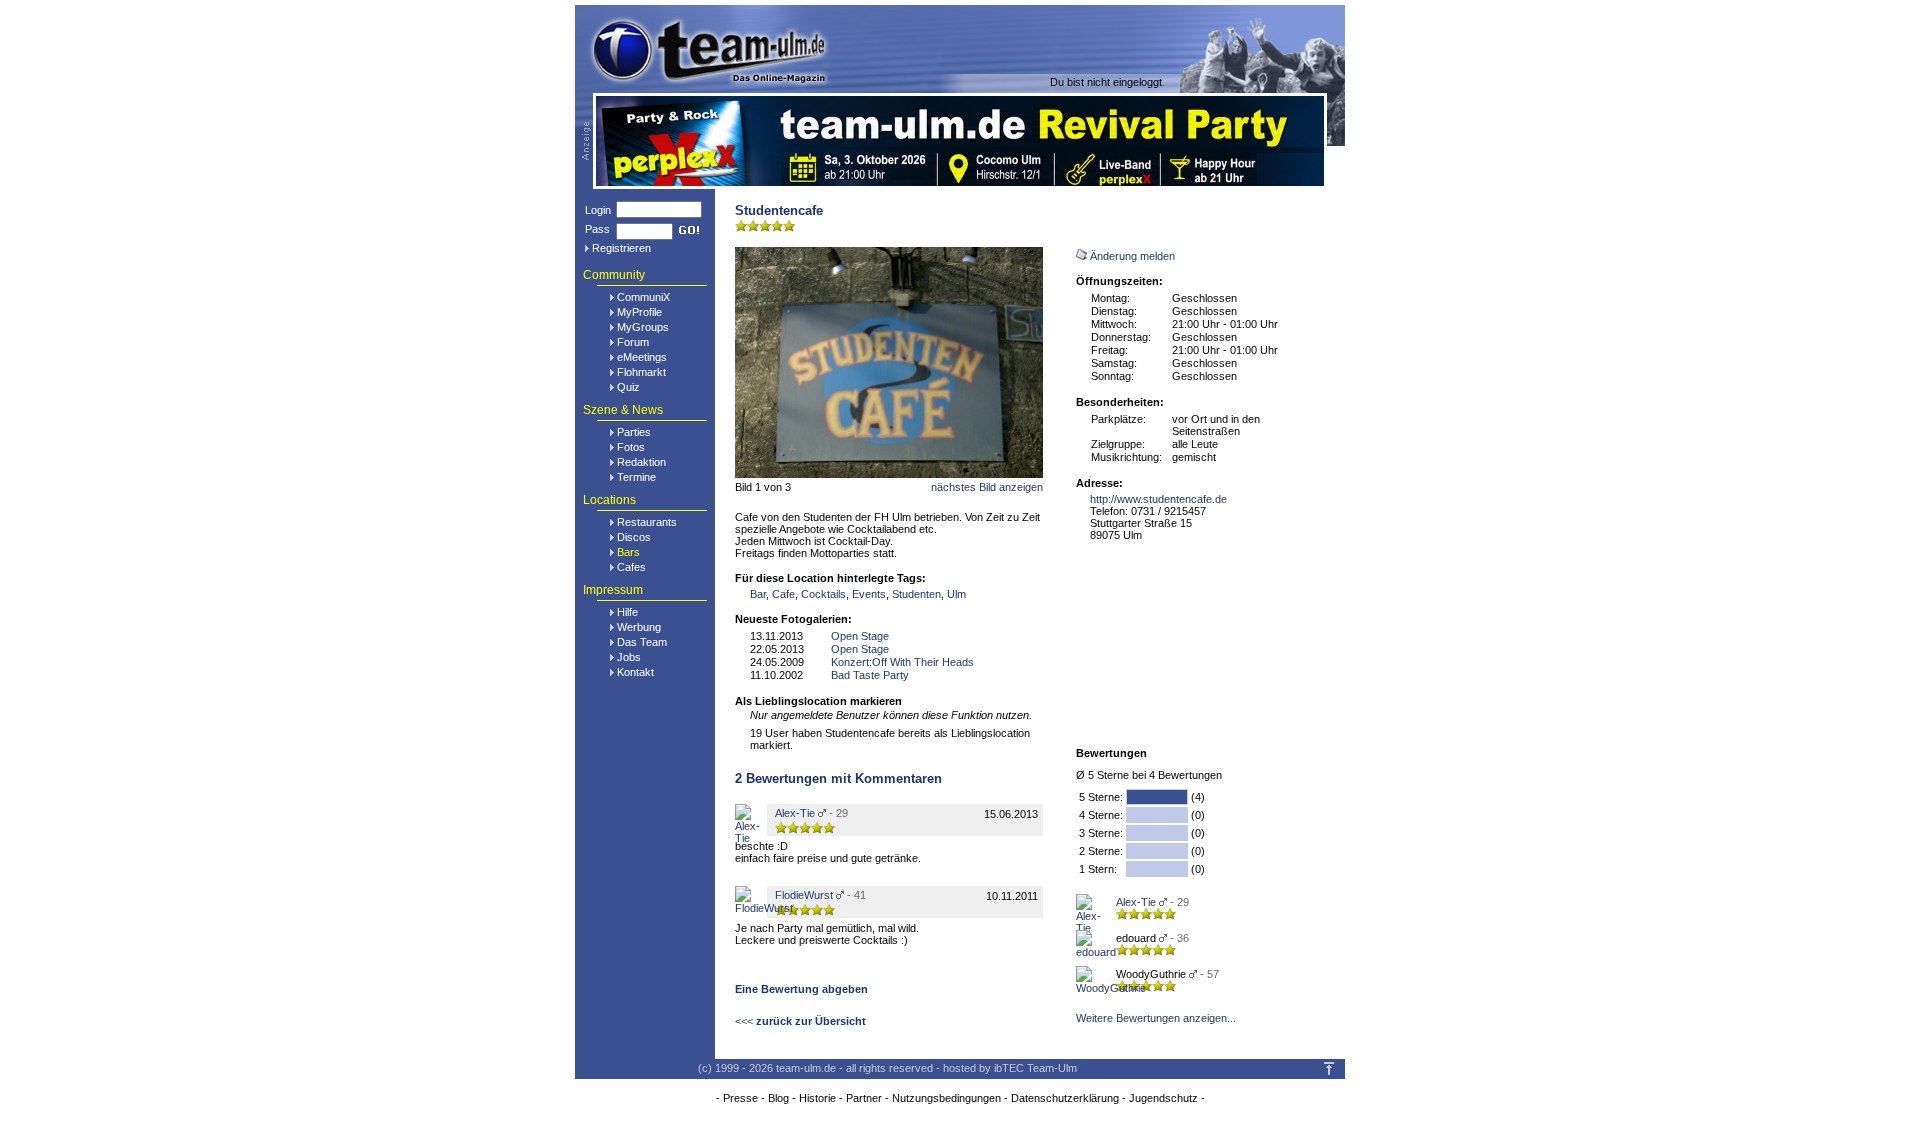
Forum (633, 342)
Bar (758, 594)
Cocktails (823, 594)
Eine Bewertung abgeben (801, 989)
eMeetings (642, 357)
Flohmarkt (641, 372)
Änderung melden (1132, 256)
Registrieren (621, 248)
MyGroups (643, 327)
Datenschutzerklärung (1065, 1098)
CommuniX (643, 297)
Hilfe (627, 612)
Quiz (628, 387)
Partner (864, 1098)
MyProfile (639, 312)
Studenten (916, 594)
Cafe (783, 594)
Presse (740, 1098)
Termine (636, 477)
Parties (634, 432)
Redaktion (641, 462)
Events (869, 594)
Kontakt (635, 672)
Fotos (631, 447)
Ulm (956, 594)
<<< (800, 1021)
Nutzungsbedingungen (946, 1098)
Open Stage (860, 636)
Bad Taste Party (870, 675)
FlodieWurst (804, 895)
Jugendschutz (1163, 1098)
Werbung (639, 627)
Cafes (631, 567)
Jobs (629, 657)
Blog (778, 1098)
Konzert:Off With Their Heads (902, 662)
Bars (628, 552)
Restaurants (647, 522)
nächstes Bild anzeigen (987, 487)
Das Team (642, 642)
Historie (817, 1098)
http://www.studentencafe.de (1158, 499)
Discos (634, 537)
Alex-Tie (1136, 902)
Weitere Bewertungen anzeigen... (1156, 1018)
